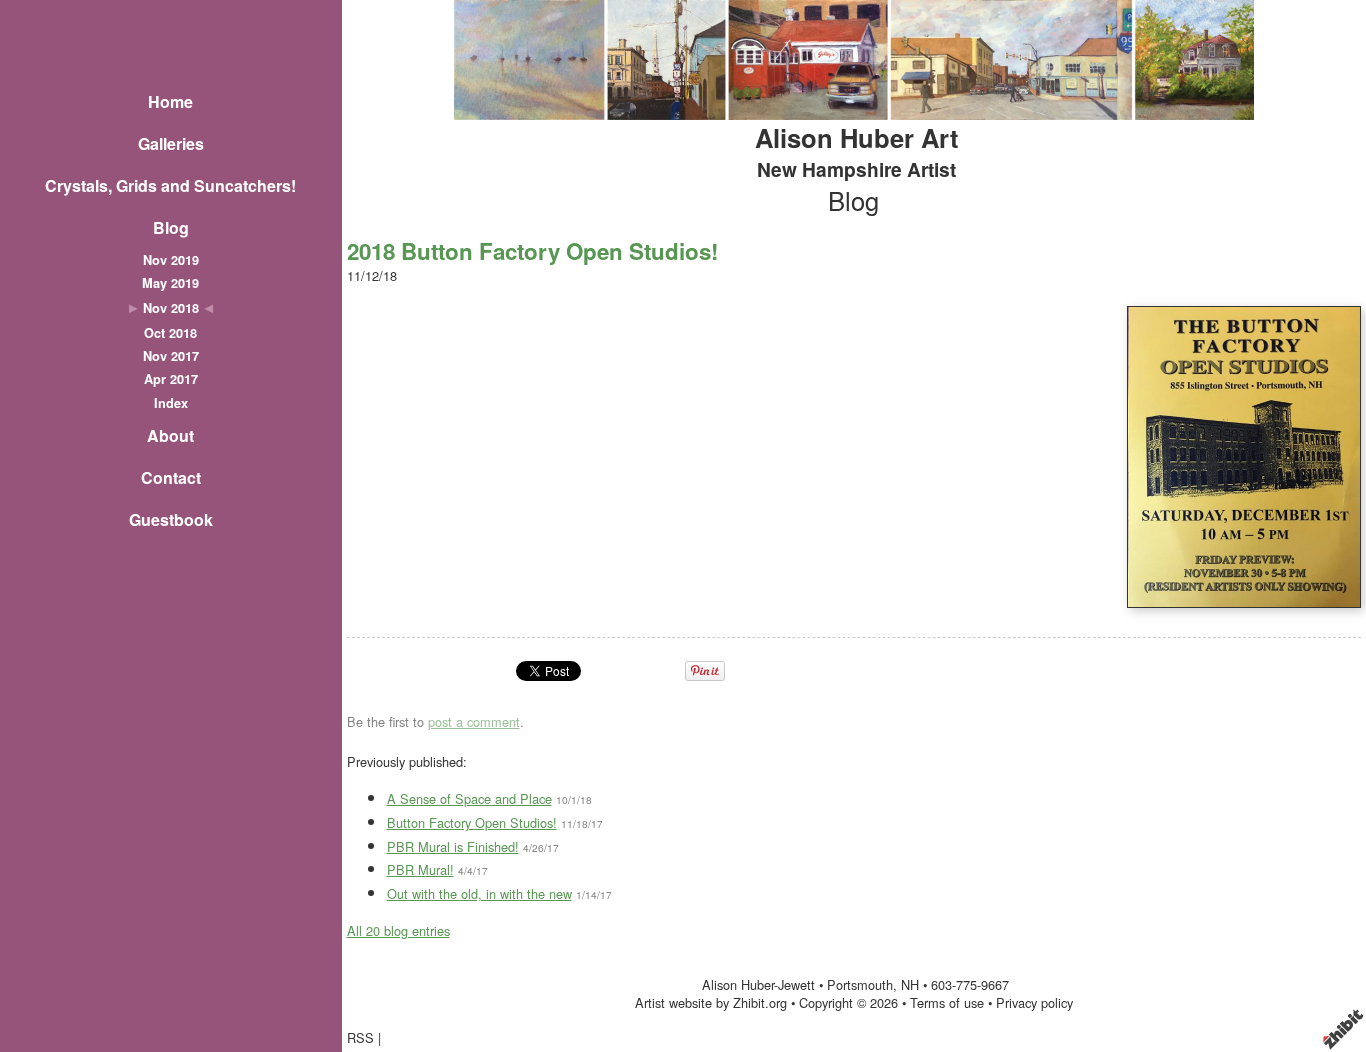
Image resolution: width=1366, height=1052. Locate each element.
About (170, 435)
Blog (171, 227)
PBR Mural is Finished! (453, 846)
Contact (171, 477)
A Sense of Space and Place (469, 798)
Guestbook (171, 519)
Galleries (171, 143)
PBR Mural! (420, 869)
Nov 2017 (171, 356)
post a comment (474, 721)
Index (171, 403)
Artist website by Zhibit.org (711, 1002)
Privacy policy (1034, 1002)
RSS (360, 1037)
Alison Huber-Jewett (758, 984)
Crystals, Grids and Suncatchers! (170, 185)
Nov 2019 (171, 260)
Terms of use (947, 1002)
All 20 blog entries (398, 930)
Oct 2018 (170, 333)
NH (910, 984)
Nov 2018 (171, 308)
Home (170, 101)
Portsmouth (860, 984)
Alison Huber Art (857, 137)
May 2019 (170, 283)
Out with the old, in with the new (479, 893)
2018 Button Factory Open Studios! (532, 251)
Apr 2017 (171, 379)
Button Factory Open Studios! (472, 822)
